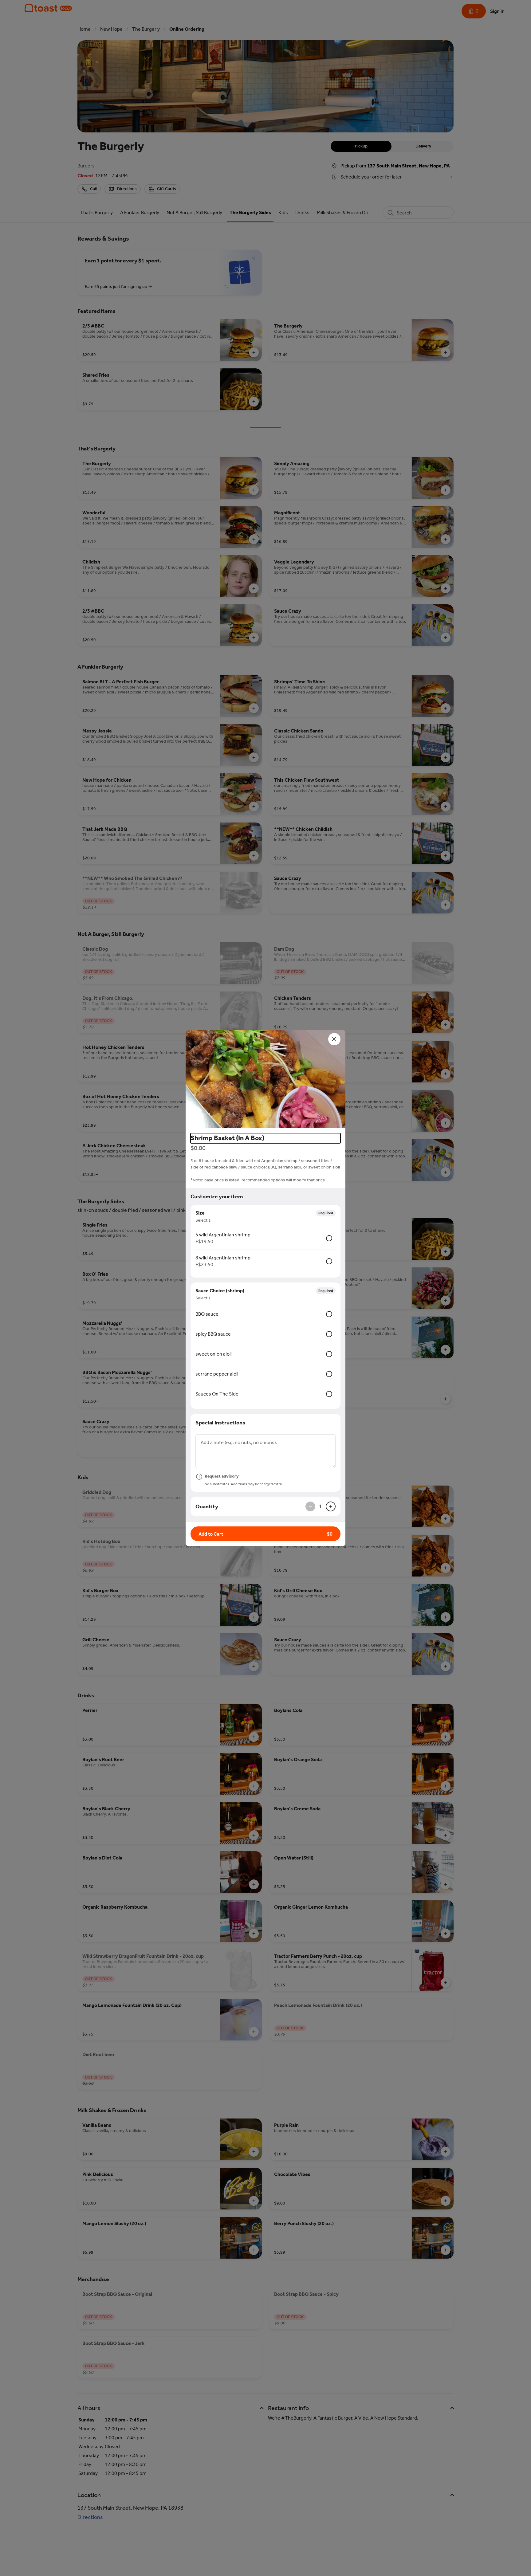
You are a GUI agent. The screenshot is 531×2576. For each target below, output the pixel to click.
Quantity (207, 1506)
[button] (265, 1079)
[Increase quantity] (331, 1506)
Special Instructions (220, 1423)
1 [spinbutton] (321, 1506)
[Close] (334, 1039)
